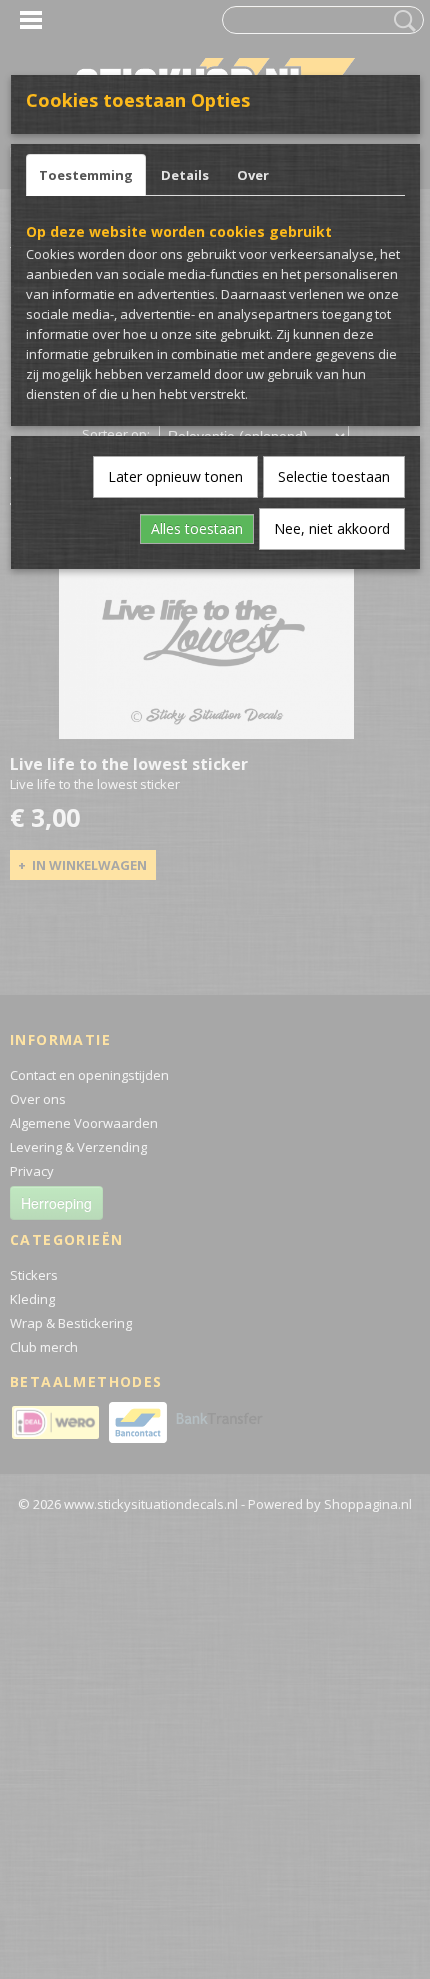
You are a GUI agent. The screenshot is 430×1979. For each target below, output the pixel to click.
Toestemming (86, 175)
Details (185, 175)
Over (253, 175)
